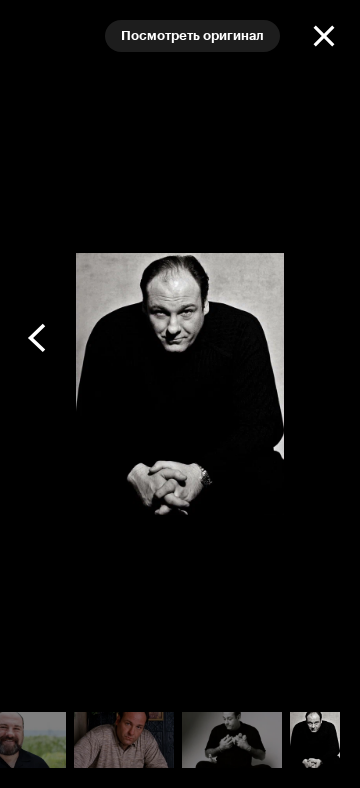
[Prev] (38, 338)
